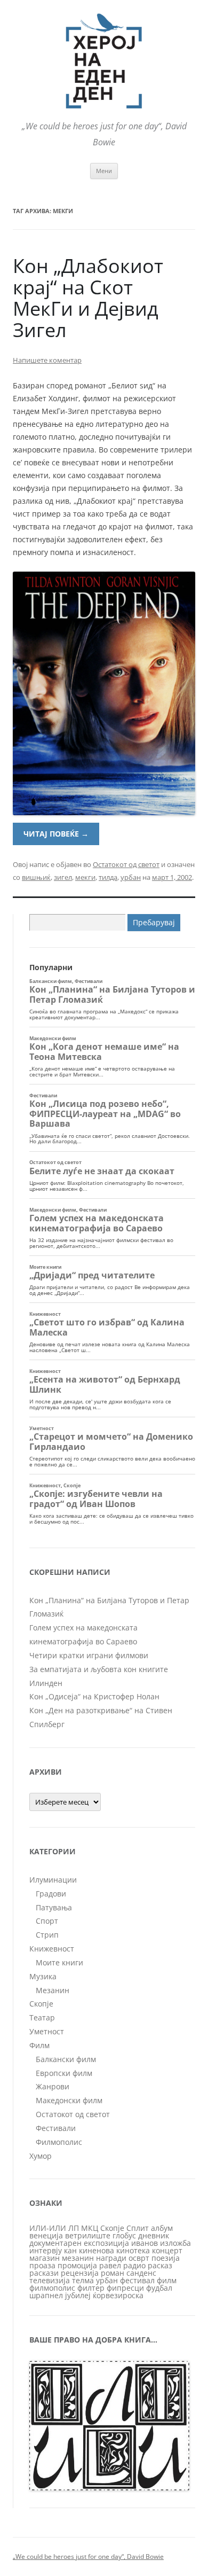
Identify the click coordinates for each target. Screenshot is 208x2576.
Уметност (47, 2031)
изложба (175, 2243)
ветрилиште (88, 2235)
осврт (139, 2258)
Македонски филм (69, 2100)
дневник (154, 2235)
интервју (46, 2250)
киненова (97, 2250)
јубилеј (78, 2295)
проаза (42, 2265)
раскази (44, 2273)
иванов (145, 2243)
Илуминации (53, 1880)
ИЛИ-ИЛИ (48, 2228)
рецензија (80, 2273)
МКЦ (90, 2228)
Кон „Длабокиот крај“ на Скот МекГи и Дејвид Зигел (88, 298)
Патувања (54, 1907)
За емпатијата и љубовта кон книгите (99, 1669)
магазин (45, 2258)
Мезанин (53, 1990)
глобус (124, 2235)
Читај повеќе (56, 834)
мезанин (78, 2258)
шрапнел (46, 2295)
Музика (43, 1976)
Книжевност (52, 1949)
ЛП (74, 2228)
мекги (85, 877)
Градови (51, 1894)
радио (134, 2265)
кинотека (133, 2250)
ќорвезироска (118, 2295)
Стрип (47, 1935)
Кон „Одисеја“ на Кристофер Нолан (94, 1696)
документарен (55, 2243)
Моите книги (59, 1962)
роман (113, 2273)
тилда (108, 877)
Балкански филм (66, 2059)
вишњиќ (36, 877)
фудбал (159, 2288)
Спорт (47, 1921)
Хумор (41, 2156)
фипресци (125, 2288)
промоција (77, 2265)
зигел (63, 877)
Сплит (138, 2228)
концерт (167, 2250)
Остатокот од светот (126, 864)
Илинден (46, 1683)
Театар (42, 2017)
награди (111, 2258)
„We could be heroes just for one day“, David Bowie (88, 2557)
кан (70, 2250)
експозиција (106, 2243)
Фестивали (56, 2128)
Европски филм (64, 2073)
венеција (46, 2235)
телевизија (50, 2280)
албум (162, 2228)
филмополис (52, 2288)
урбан (131, 877)
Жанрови (53, 2086)
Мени (104, 171)
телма (83, 2280)
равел (110, 2265)
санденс (141, 2273)
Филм (39, 2045)
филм (167, 2280)
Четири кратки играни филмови (89, 1655)
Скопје (41, 2004)
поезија (166, 2258)
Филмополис (59, 2142)
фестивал (137, 2280)
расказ (160, 2265)
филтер (91, 2288)
